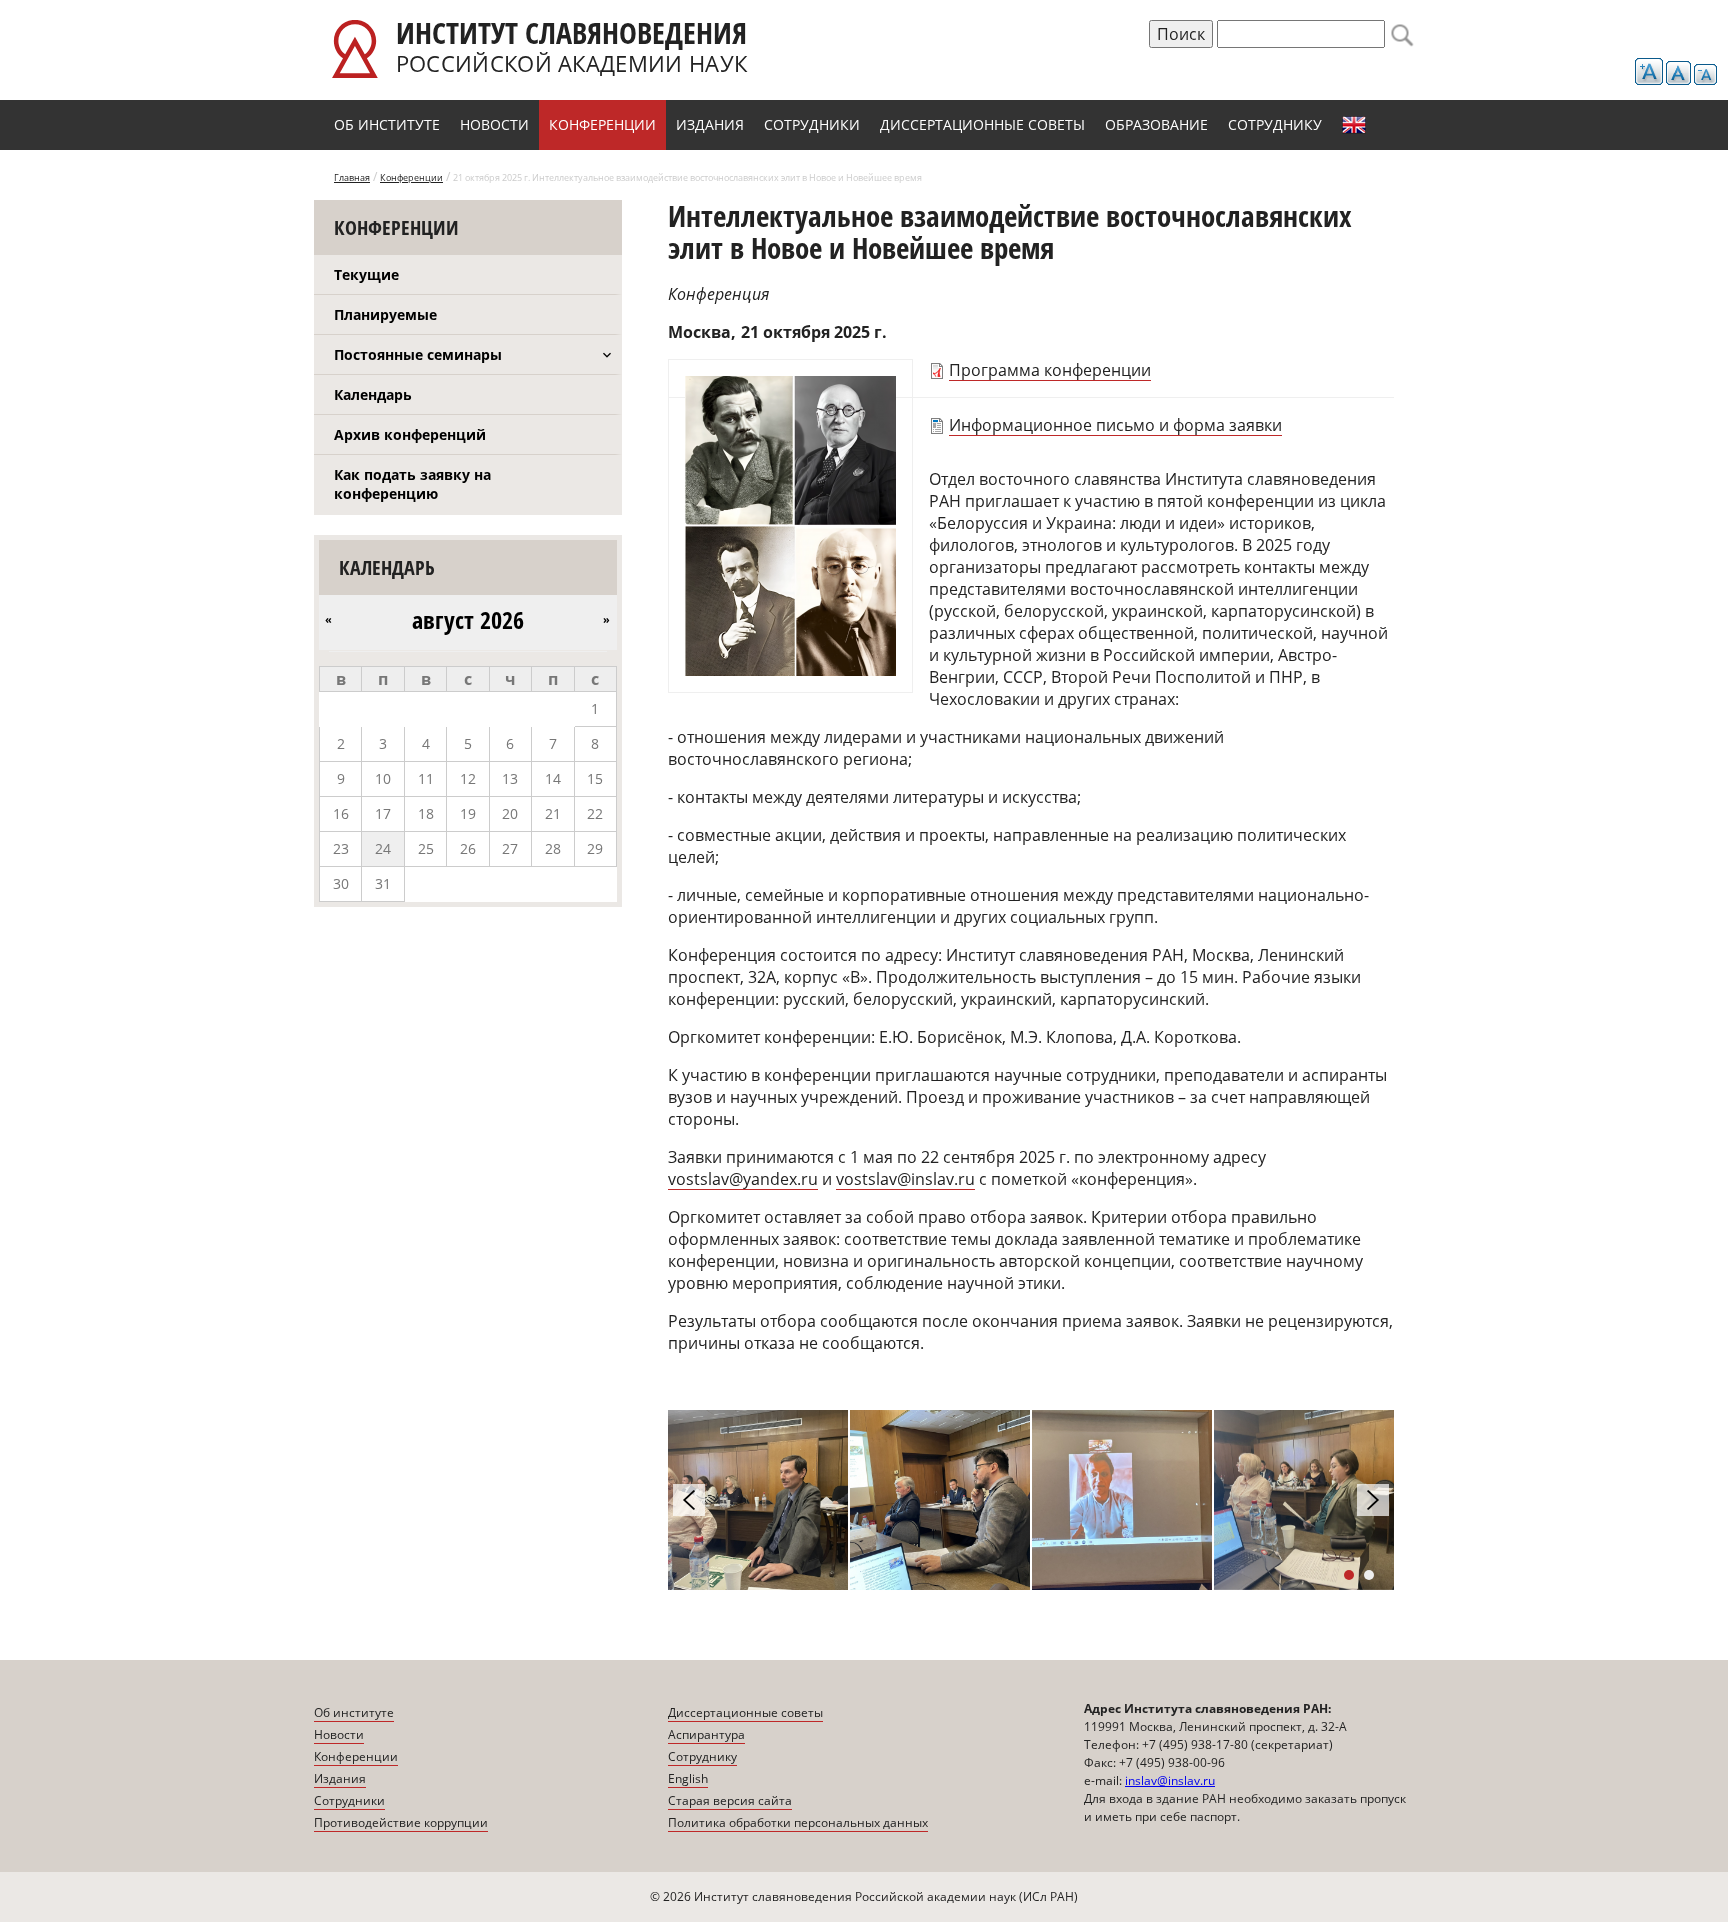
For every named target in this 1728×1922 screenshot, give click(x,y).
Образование (1156, 124)
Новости (494, 124)
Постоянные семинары (418, 354)
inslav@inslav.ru (1170, 1780)
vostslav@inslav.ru (905, 1179)
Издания (710, 124)
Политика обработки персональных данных (798, 1822)
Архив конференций (410, 434)
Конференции (602, 124)
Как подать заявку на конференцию (412, 484)
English (1354, 125)
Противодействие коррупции (401, 1822)
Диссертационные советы (982, 124)
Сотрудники (812, 124)
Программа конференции (1050, 370)
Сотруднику (1275, 124)
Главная (352, 177)
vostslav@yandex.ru (743, 1179)
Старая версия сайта (730, 1800)
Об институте (387, 124)
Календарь (373, 394)
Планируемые (385, 314)
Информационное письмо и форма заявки (1115, 425)
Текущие (366, 274)
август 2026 (468, 620)
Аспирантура (706, 1734)
